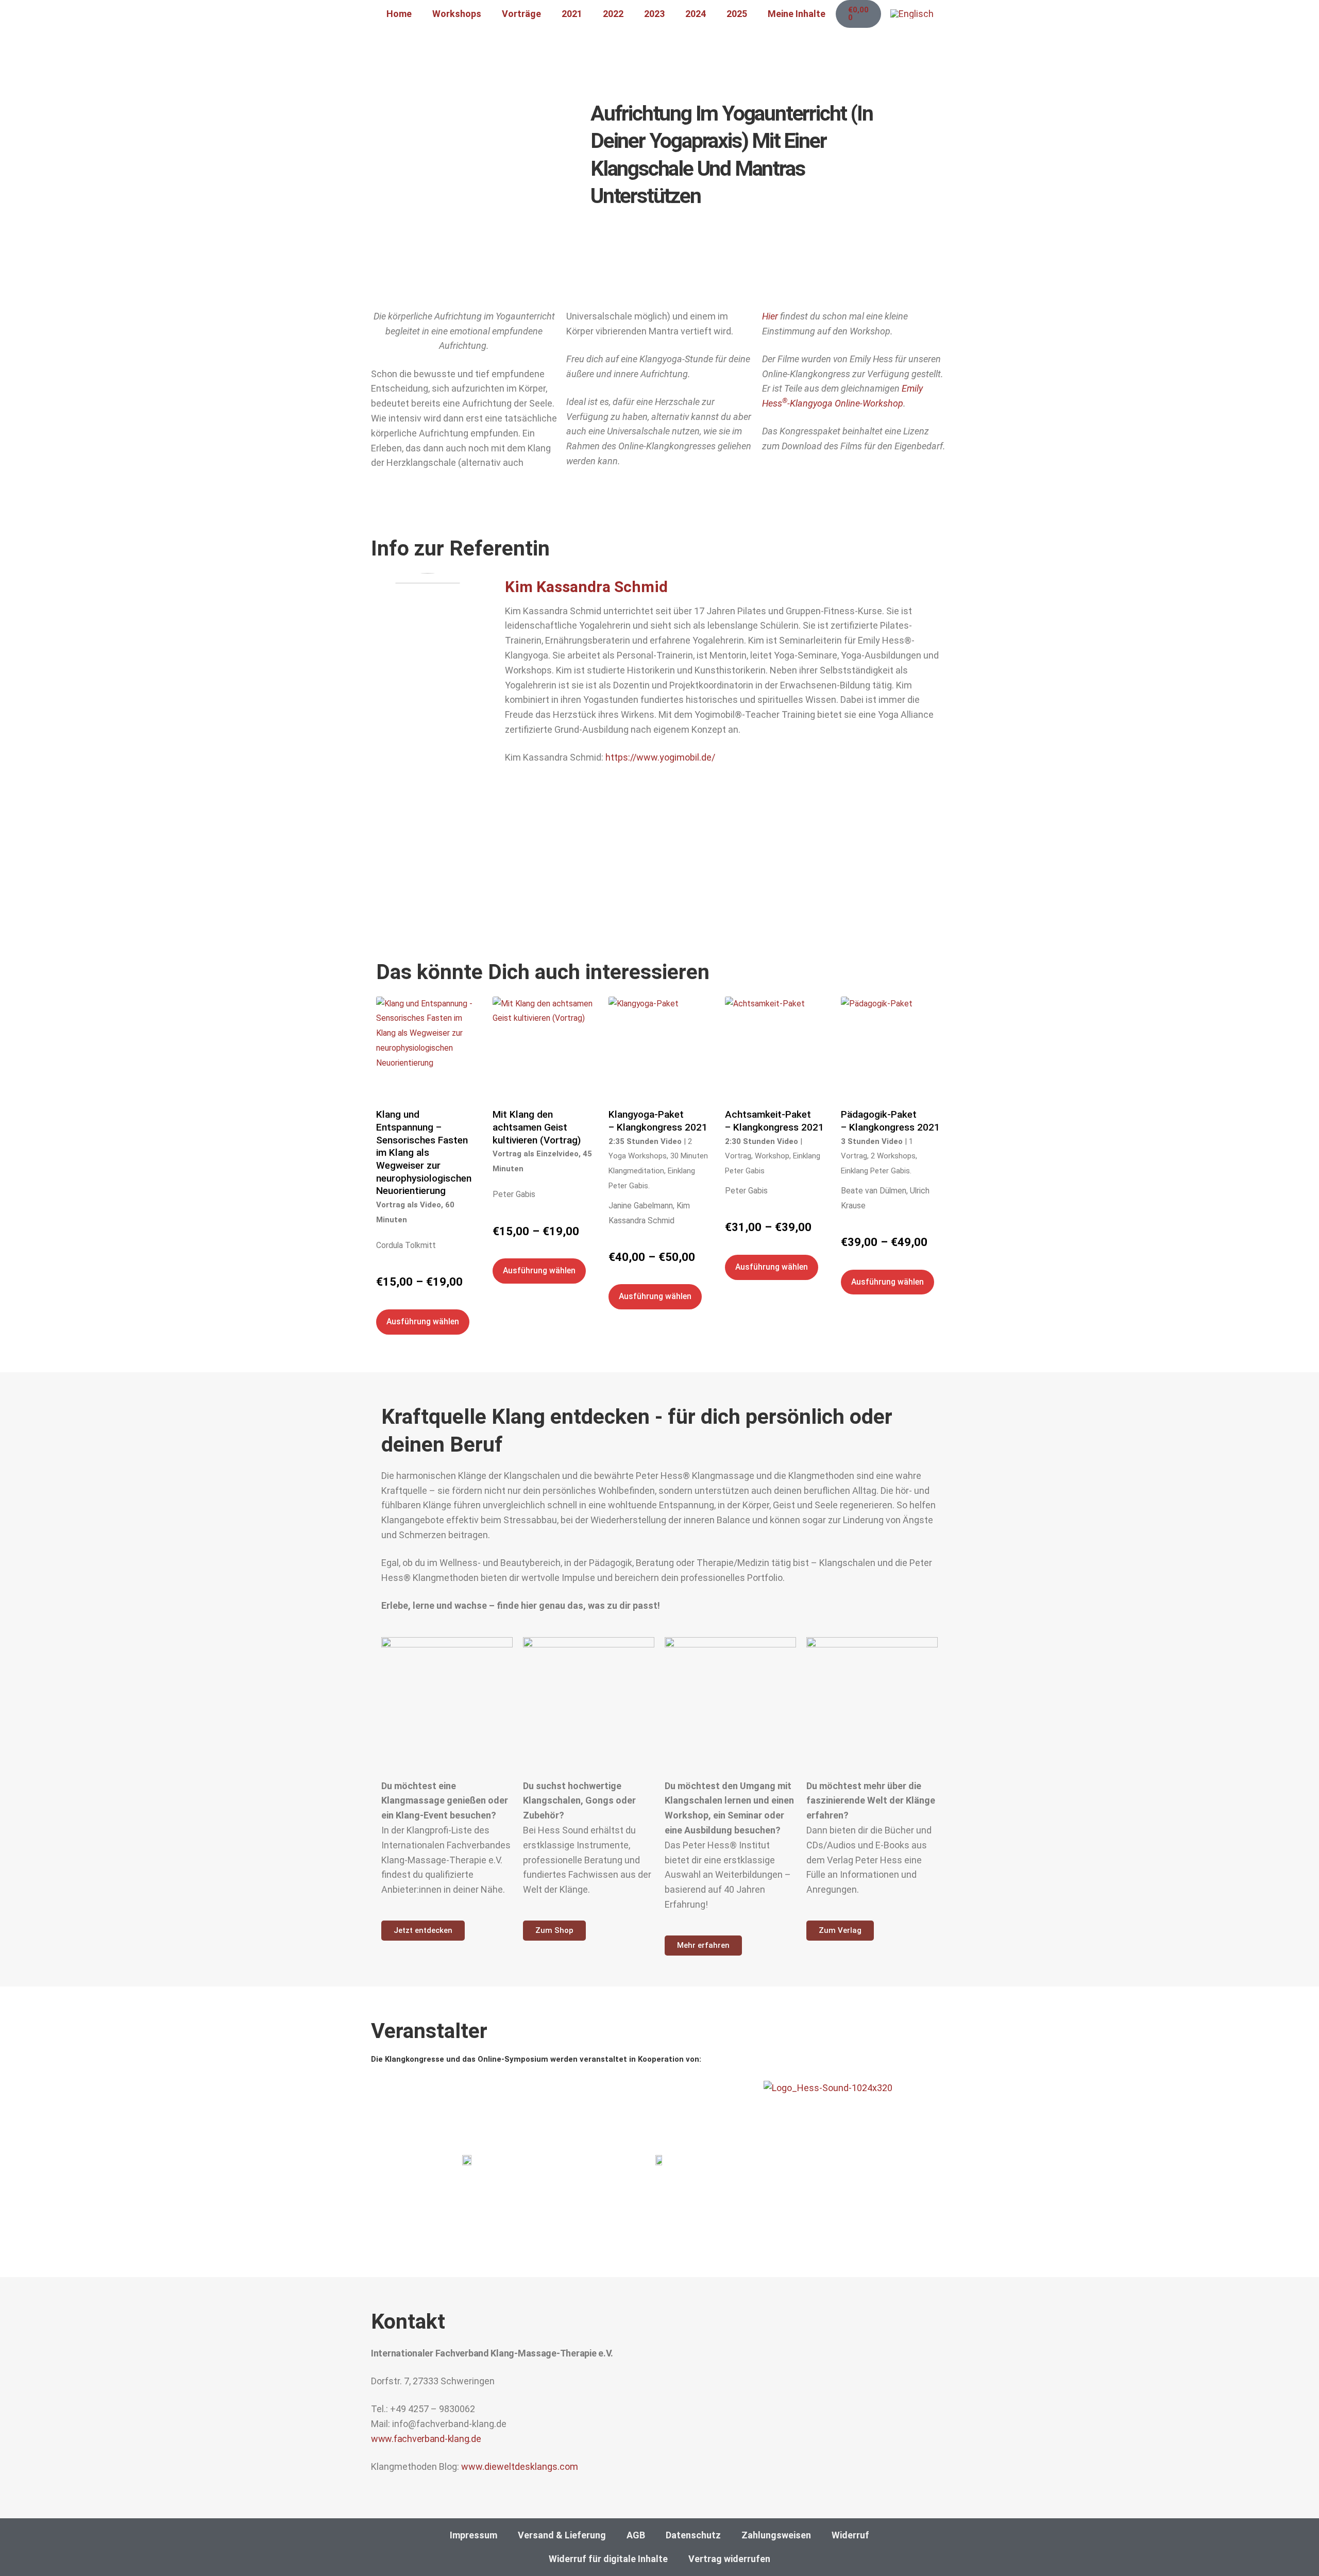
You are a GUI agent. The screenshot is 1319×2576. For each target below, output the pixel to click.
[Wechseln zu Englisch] (912, 14)
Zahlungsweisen (776, 2535)
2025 (737, 14)
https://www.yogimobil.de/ (660, 757)
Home (399, 14)
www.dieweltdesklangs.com (520, 2466)
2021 (572, 14)
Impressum (474, 2535)
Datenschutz (693, 2535)
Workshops (457, 14)
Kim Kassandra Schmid (586, 587)
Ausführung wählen (423, 1321)
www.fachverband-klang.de (426, 2439)
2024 (696, 14)
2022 (613, 14)
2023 (654, 14)
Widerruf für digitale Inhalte (608, 2559)
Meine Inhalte (797, 14)
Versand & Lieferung (562, 2535)
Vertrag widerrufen (729, 2559)
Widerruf (850, 2535)
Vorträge (521, 14)
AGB (636, 2535)
